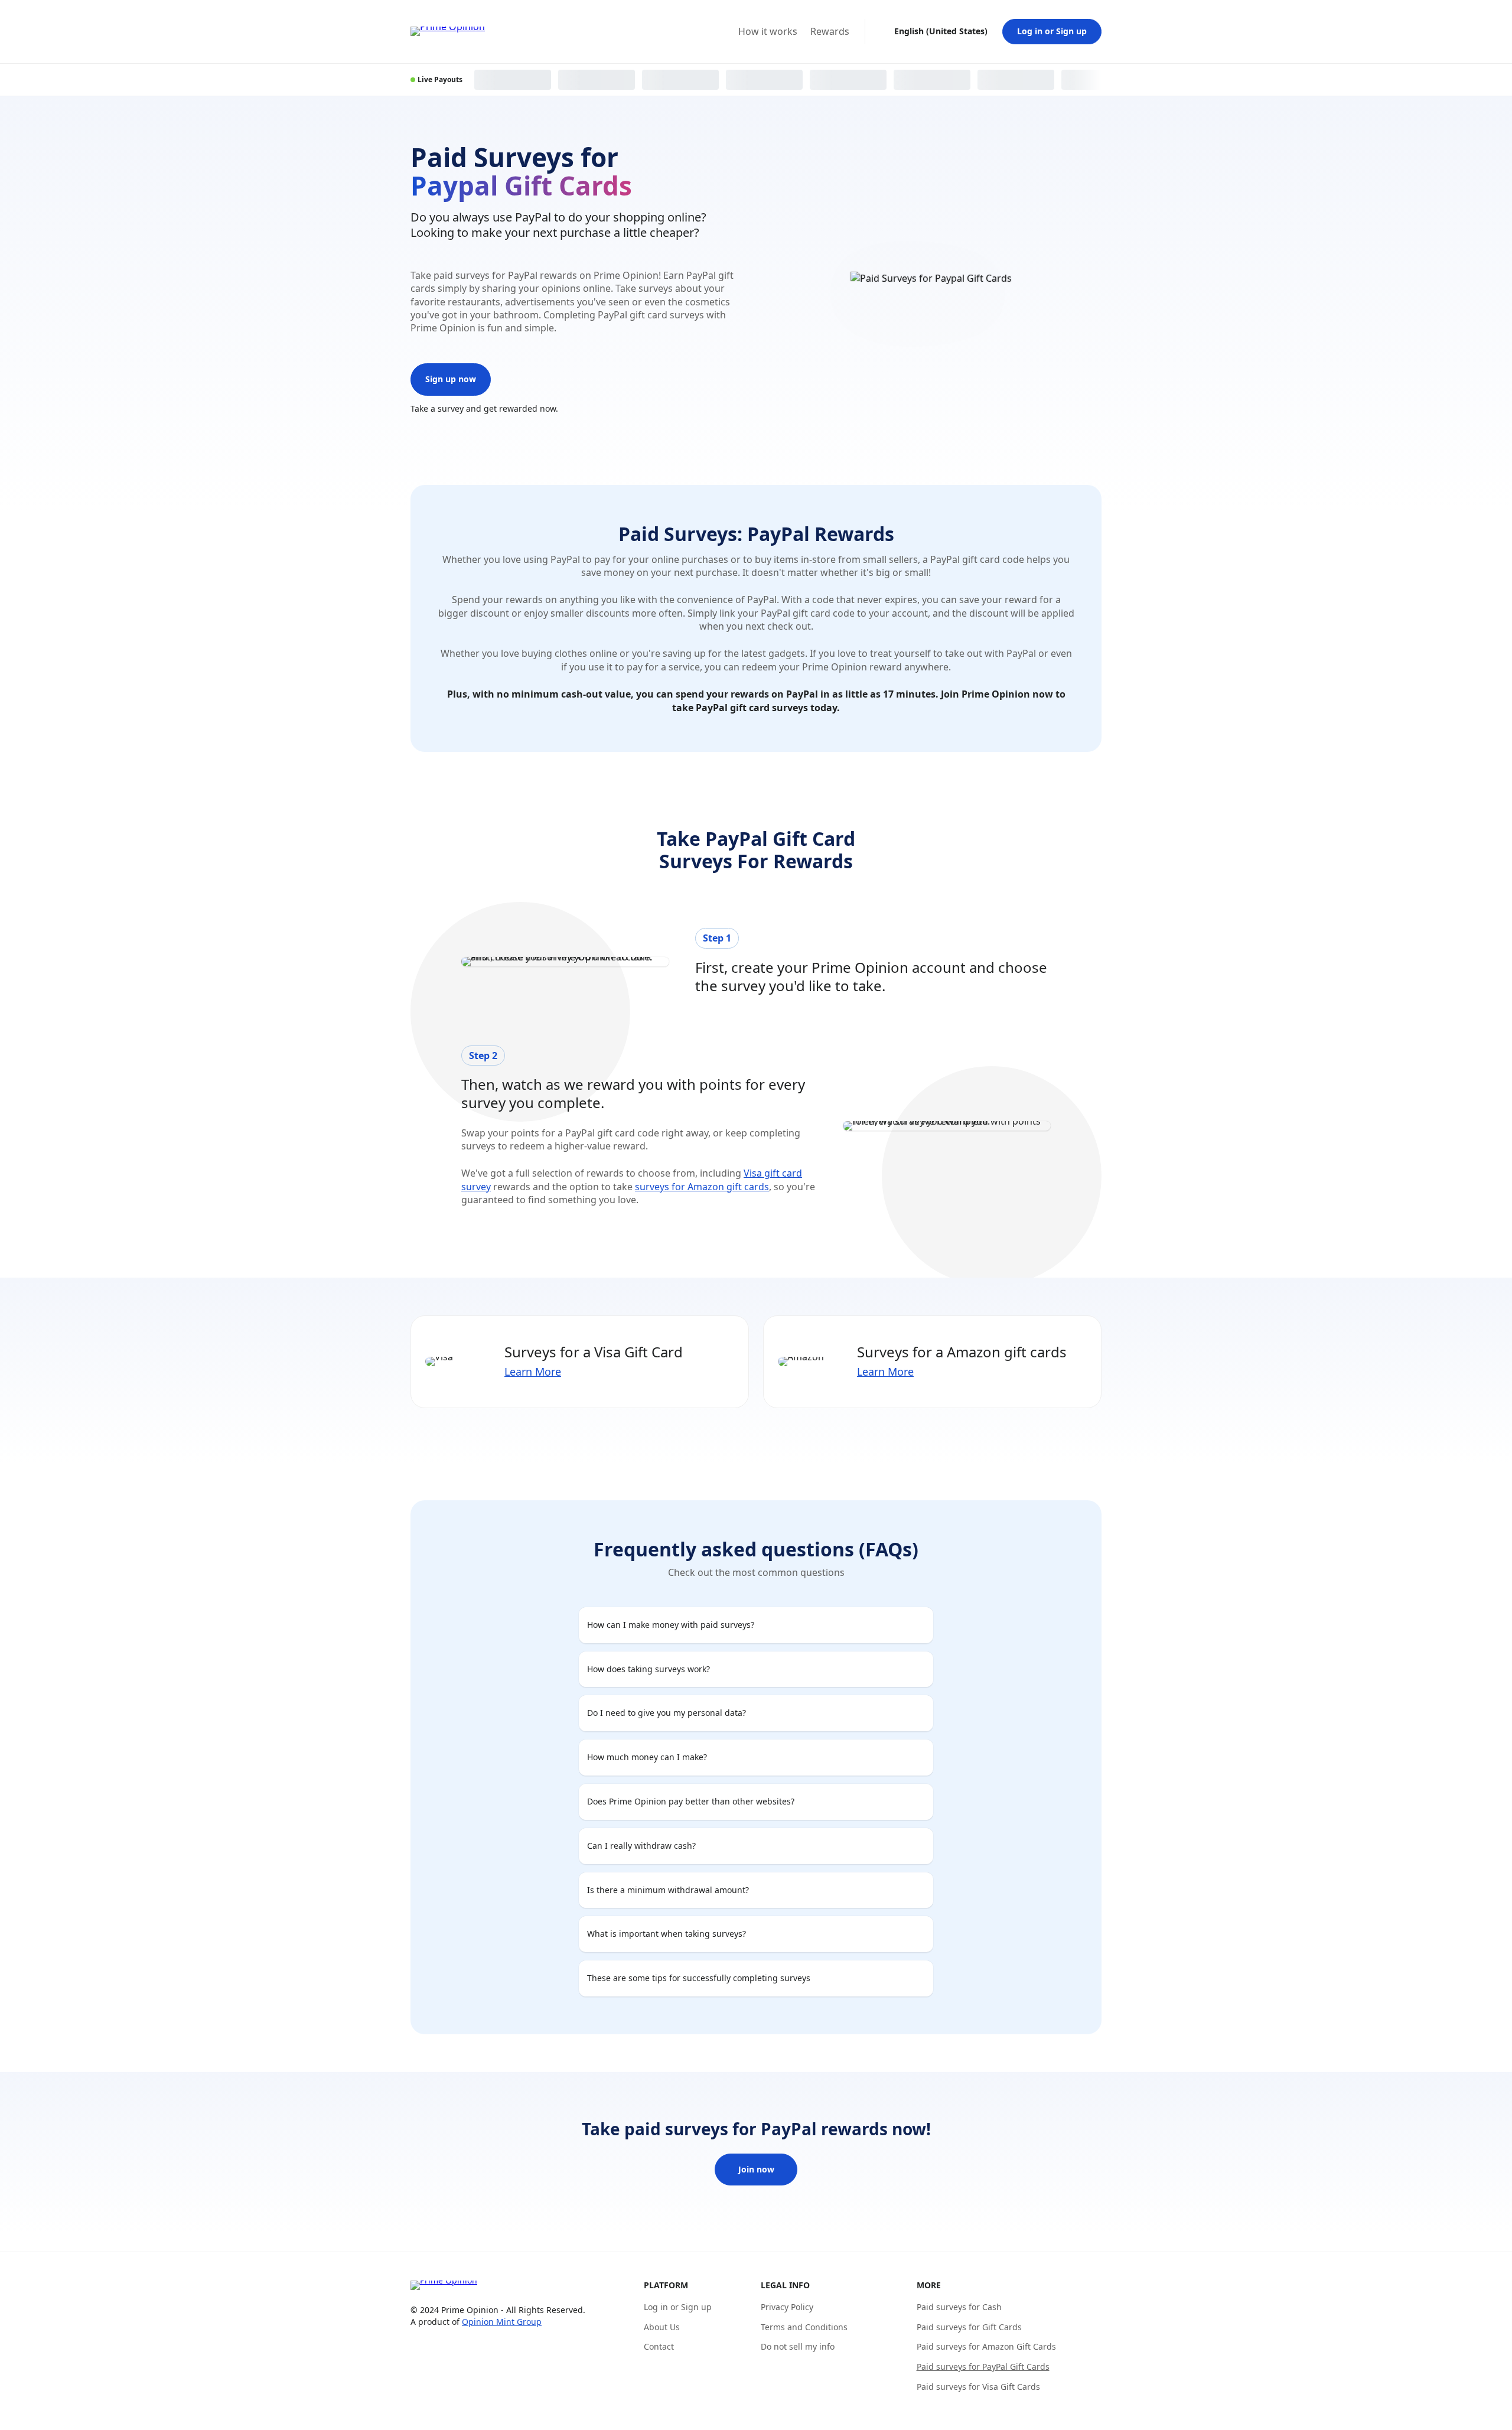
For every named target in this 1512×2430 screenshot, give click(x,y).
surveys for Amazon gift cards (702, 1187)
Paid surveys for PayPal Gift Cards (983, 2367)
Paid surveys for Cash (959, 2307)
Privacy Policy (787, 2307)
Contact (659, 2346)
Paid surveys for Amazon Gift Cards (986, 2346)
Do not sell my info (798, 2346)
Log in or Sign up (1052, 31)
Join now (756, 2169)
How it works (768, 32)
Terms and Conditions (804, 2327)
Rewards (830, 32)
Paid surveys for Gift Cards (969, 2327)
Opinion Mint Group (502, 2322)
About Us (662, 2327)
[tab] (756, 1625)
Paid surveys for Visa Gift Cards (978, 2387)
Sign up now (451, 379)
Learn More (533, 1372)
